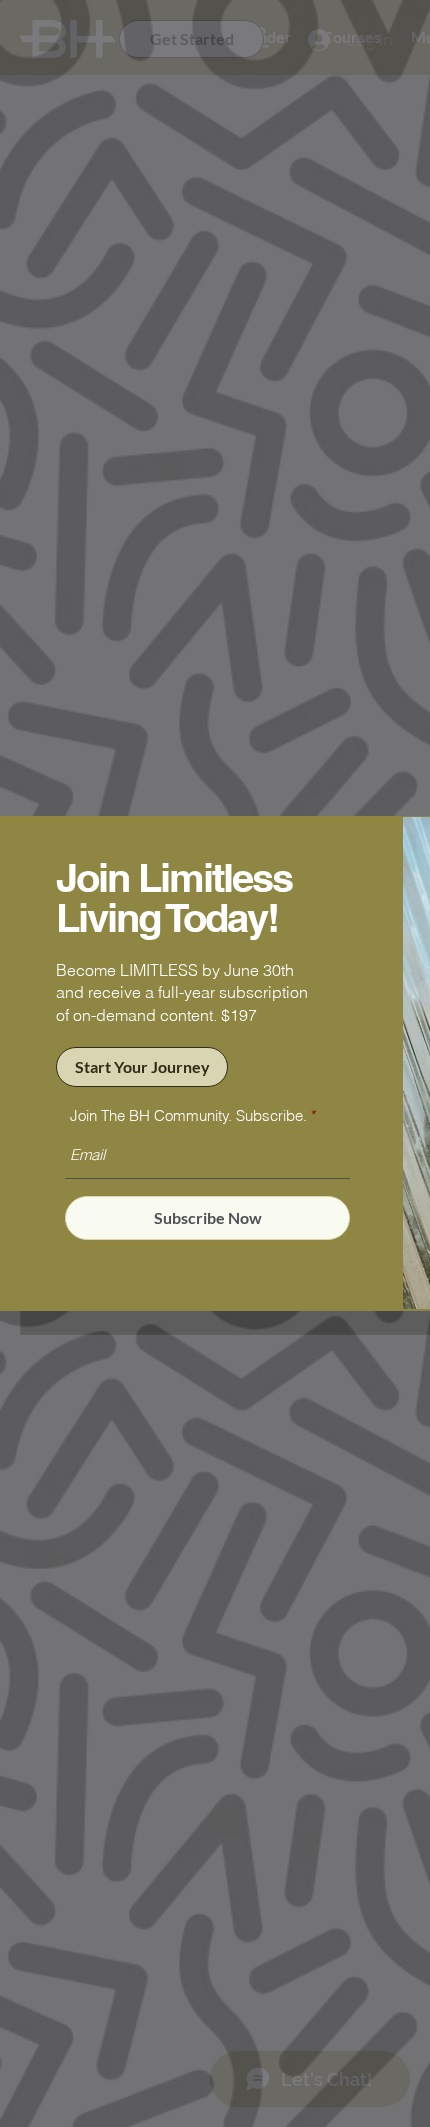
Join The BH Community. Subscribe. (188, 1115)
